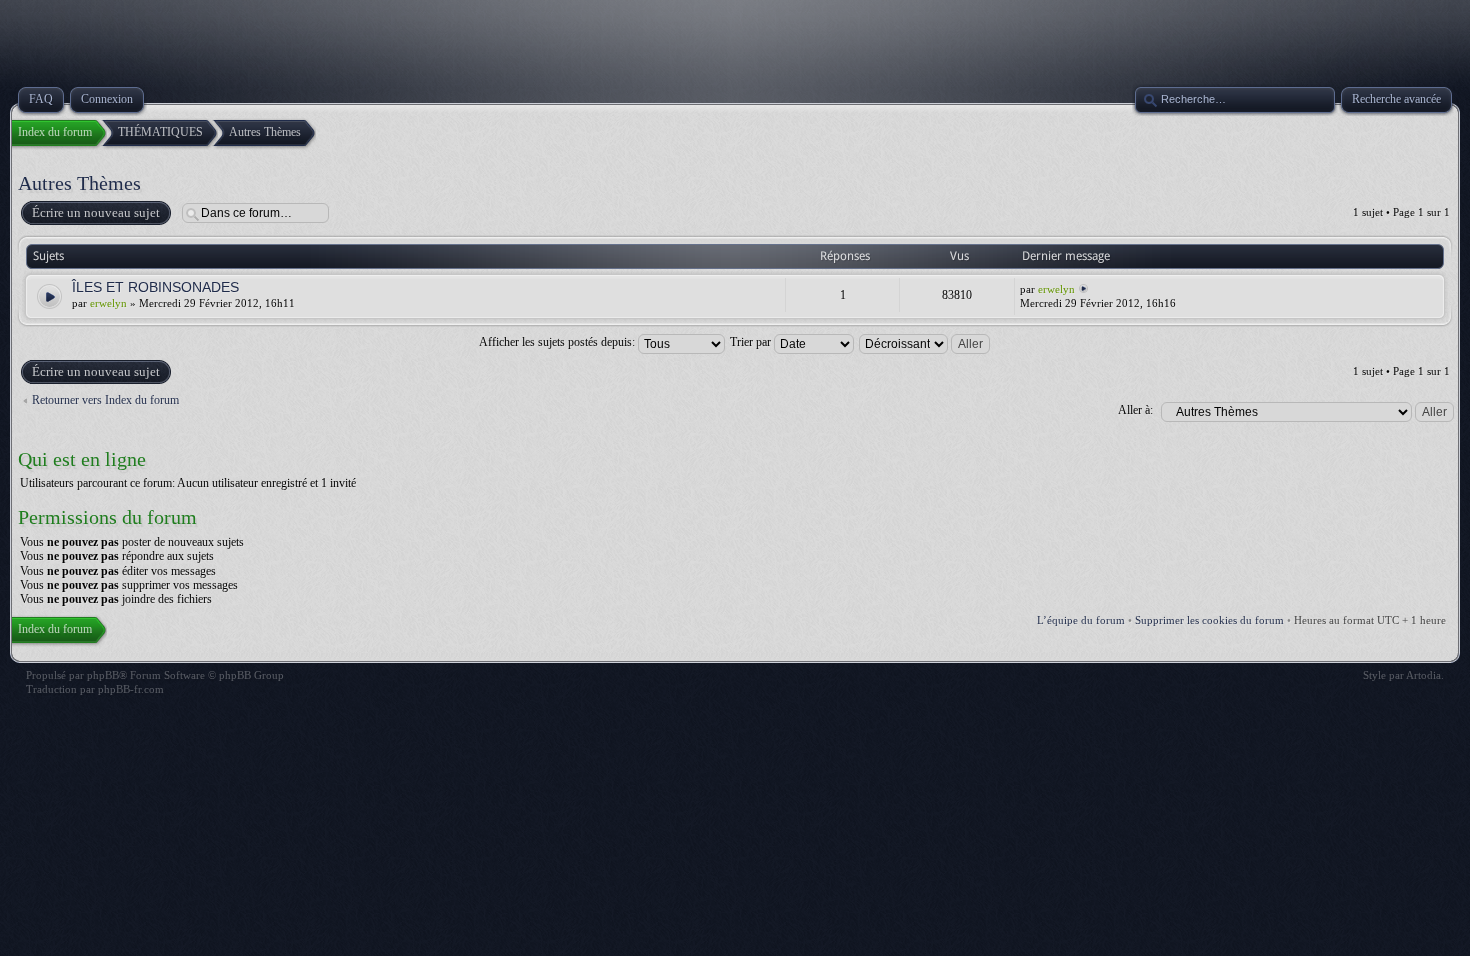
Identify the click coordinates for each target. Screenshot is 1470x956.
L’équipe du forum (1081, 620)
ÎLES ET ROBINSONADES (155, 287)
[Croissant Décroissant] (925, 342)
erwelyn (108, 303)
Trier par (752, 342)
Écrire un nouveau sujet (96, 212)
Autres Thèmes (79, 183)
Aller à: (1135, 410)
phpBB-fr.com (131, 689)
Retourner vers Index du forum (105, 400)
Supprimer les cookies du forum (1209, 620)
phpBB (103, 675)
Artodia (1423, 675)
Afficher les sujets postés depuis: (558, 342)
